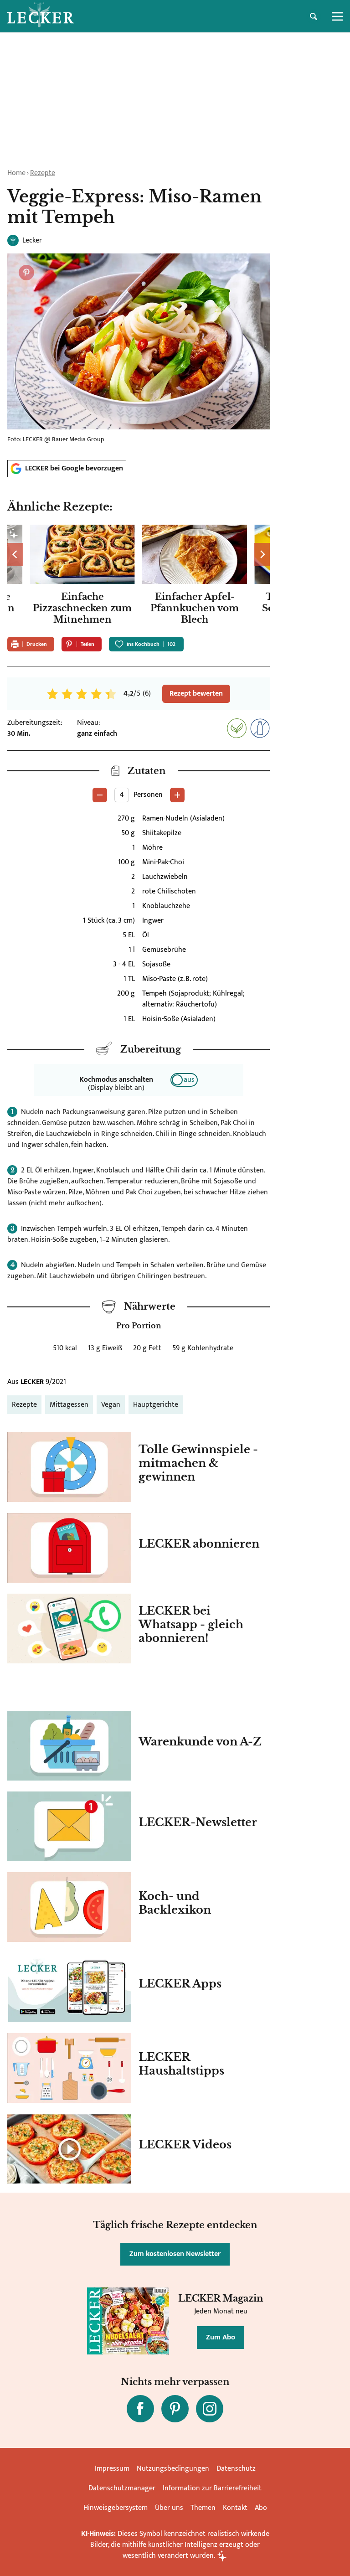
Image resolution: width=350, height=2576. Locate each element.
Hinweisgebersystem (116, 2508)
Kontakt (235, 2508)
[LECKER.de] (41, 16)
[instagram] (210, 2409)
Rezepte (43, 173)
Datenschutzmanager (122, 2488)
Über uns (169, 2508)
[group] (139, 577)
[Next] (262, 554)
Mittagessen (69, 1405)
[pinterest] (175, 2409)
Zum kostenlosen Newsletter (175, 2254)
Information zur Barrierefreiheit (212, 2488)
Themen (203, 2508)
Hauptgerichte (156, 1405)
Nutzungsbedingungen (173, 2469)
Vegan (111, 1405)
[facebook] (140, 2409)
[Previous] (15, 554)
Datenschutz (236, 2469)
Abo (261, 2508)
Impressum (112, 2469)
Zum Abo (221, 2337)
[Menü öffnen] (337, 16)
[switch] (184, 1080)
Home (16, 173)
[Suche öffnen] (314, 16)
